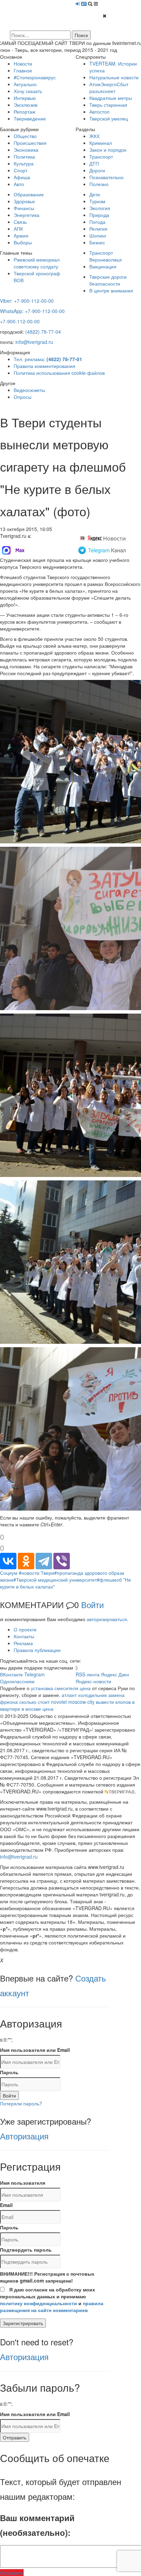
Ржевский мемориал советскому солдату (37, 263)
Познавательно (106, 177)
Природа (99, 215)
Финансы (24, 208)
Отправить (15, 2437)
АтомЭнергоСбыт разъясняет (109, 88)
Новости (23, 63)
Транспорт (101, 157)
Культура (24, 163)
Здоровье (24, 201)
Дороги (97, 170)
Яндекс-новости (93, 1681)
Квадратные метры (111, 98)
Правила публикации (37, 1650)
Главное (23, 70)
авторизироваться (107, 1619)
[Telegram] (44, 1561)
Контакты (24, 1636)
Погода (97, 222)
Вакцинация (103, 266)
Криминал (101, 143)
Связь (20, 222)
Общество (25, 136)
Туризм (97, 201)
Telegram (35, 1674)
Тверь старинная (108, 105)
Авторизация (24, 2136)
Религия (98, 229)
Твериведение (30, 118)
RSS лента (88, 1674)
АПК (18, 229)
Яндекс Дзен (115, 1674)
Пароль (9, 2072)
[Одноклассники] (26, 1561)
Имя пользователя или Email (35, 2050)
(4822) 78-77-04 (43, 332)
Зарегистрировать (23, 2323)
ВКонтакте (11, 1674)
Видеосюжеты (29, 390)
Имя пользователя (23, 2183)
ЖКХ (94, 136)
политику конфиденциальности (39, 2303)
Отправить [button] (12, 2573)
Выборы (23, 242)
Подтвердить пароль (26, 2250)
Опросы (23, 397)
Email (6, 2205)
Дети (95, 194)
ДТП (94, 163)
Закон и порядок (108, 150)
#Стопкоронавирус (35, 77)
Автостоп (99, 112)
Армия (21, 235)
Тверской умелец (109, 118)
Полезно (99, 184)
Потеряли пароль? (21, 2103)
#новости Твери (36, 1573)
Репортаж (24, 112)
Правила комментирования (44, 366)
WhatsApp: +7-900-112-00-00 (32, 311)
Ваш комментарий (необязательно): (37, 2525)
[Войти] (78, 3)
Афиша (22, 177)
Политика (24, 157)
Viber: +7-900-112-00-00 (27, 301)
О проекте (25, 1629)
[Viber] (62, 1561)
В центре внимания (111, 290)
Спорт (21, 170)
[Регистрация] (84, 3)
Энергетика (27, 215)
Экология (100, 208)
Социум (9, 1573)
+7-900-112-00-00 (20, 321)
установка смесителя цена (61, 1688)
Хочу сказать (28, 91)
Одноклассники (17, 1681)
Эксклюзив (25, 105)
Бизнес (97, 242)
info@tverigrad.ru (34, 342)
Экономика (26, 150)
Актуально (25, 84)
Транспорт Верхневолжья (106, 256)
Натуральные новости (114, 77)
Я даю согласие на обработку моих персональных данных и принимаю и (52, 2300)
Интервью (25, 98)
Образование (29, 194)
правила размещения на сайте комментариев (52, 2307)
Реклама (23, 1643)
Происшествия (30, 143)
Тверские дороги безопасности (108, 280)
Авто (19, 184)
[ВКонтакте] (8, 1561)
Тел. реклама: (48, 359)
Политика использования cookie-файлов (59, 373)
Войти (92, 1604)
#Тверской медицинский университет (55, 1580)
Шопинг (98, 235)
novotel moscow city (73, 1702)
